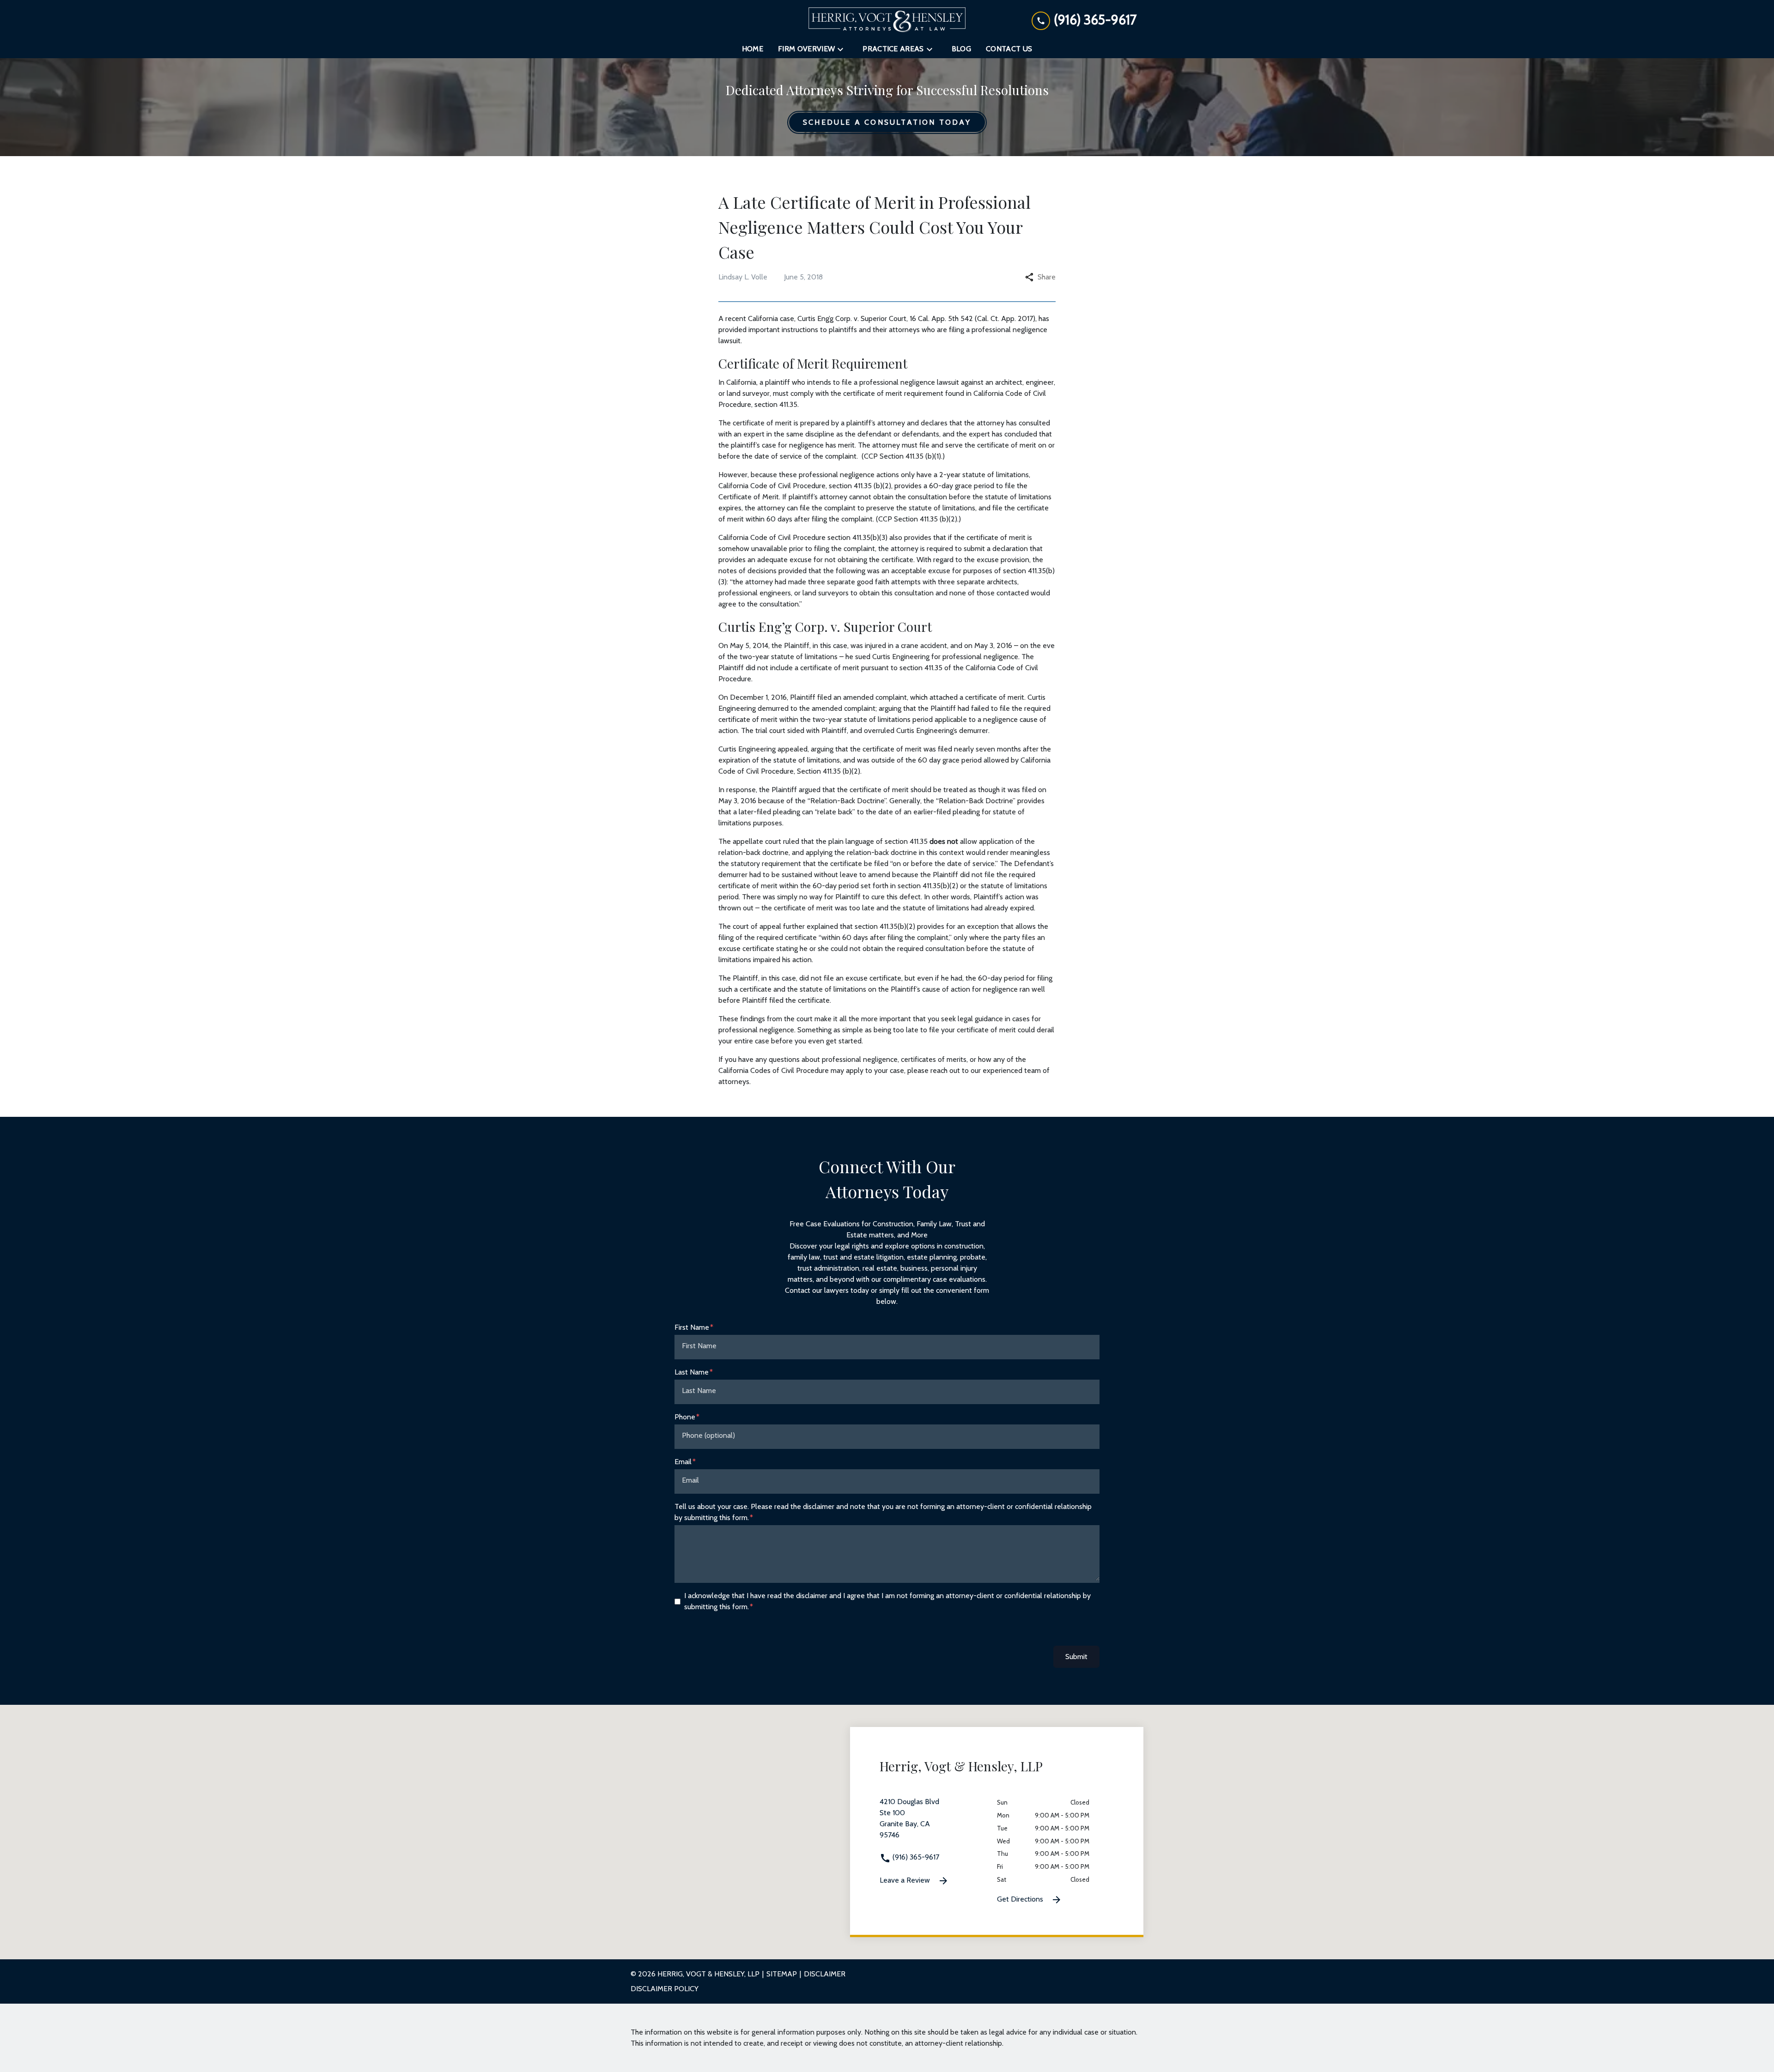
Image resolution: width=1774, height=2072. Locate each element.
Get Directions (1021, 1899)
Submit (1076, 1657)
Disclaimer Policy (665, 1989)
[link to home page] (887, 20)
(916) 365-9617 (915, 1857)
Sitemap (782, 1974)
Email (683, 1462)
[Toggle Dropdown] (843, 49)
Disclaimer (825, 1974)
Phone (685, 1417)
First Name (692, 1327)
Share (1047, 277)
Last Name (692, 1372)
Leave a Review (906, 1880)
